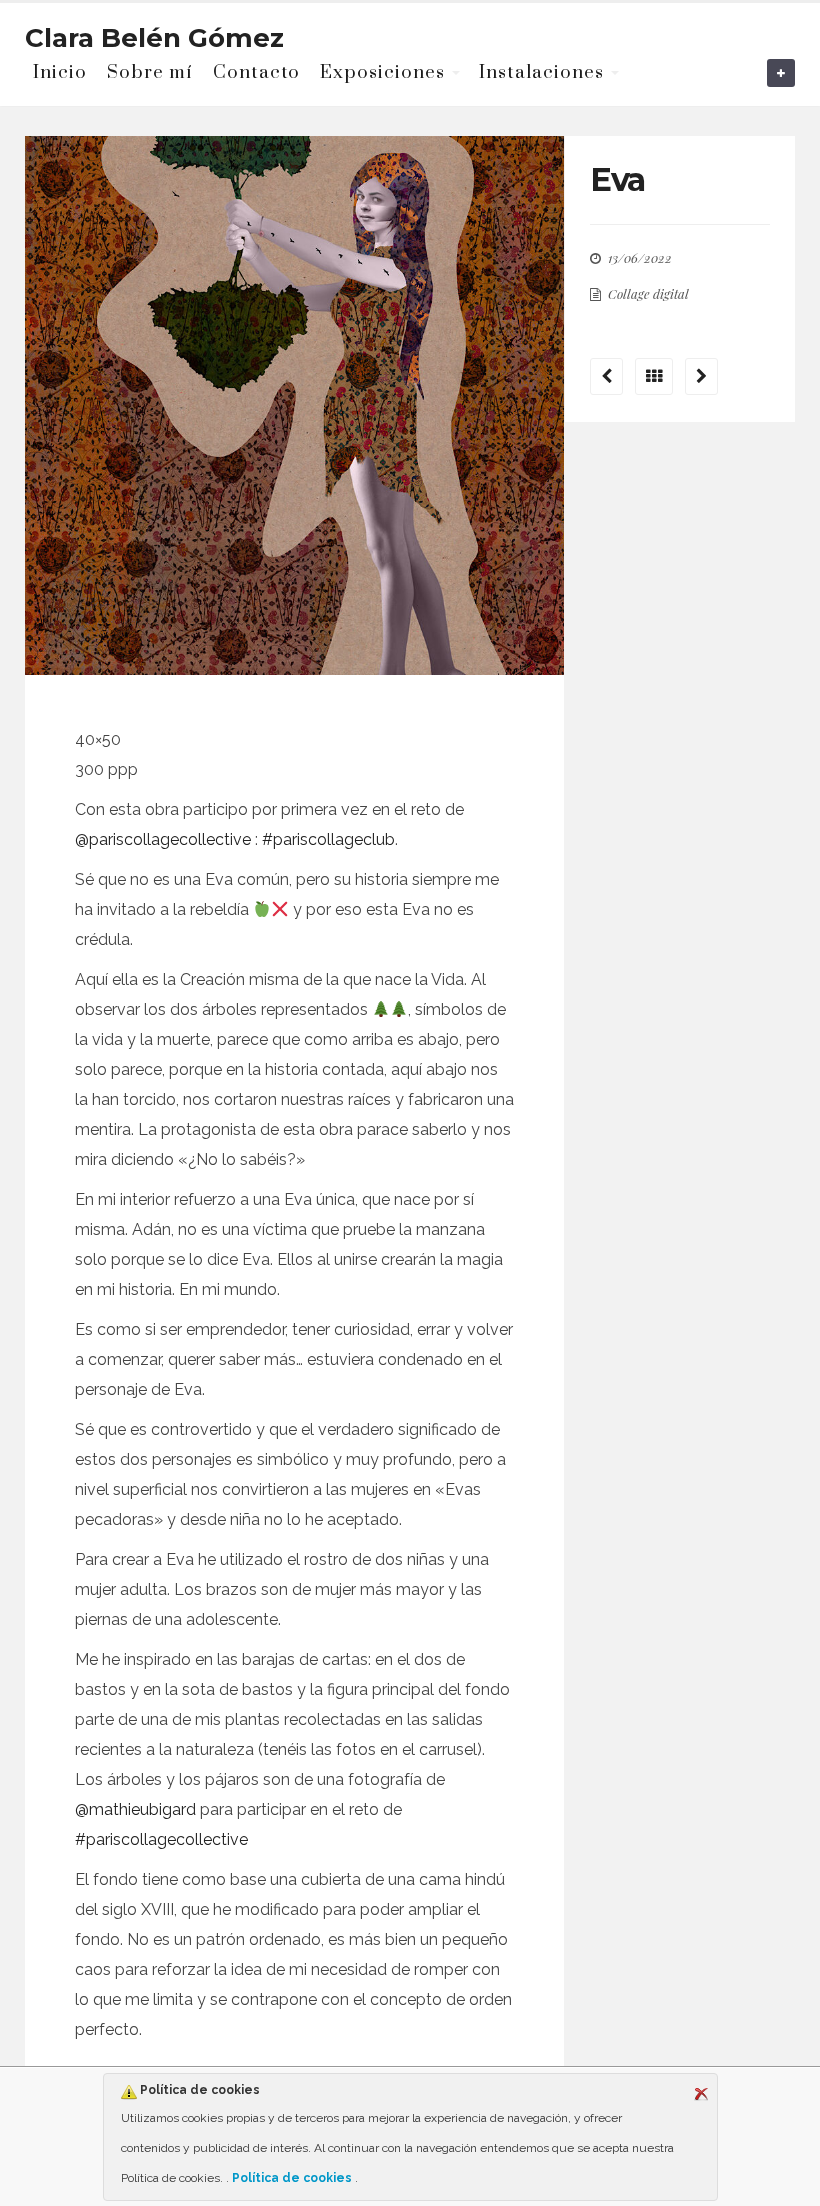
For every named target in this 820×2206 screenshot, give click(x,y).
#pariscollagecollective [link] (161, 1839)
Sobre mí (150, 72)
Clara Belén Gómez (154, 38)
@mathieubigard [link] (135, 1809)
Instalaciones (541, 72)
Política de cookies (292, 2178)
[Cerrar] (701, 2094)
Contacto (256, 72)
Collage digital (648, 293)
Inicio (60, 72)
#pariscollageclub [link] (328, 839)
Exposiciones (382, 72)
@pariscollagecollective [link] (163, 839)
